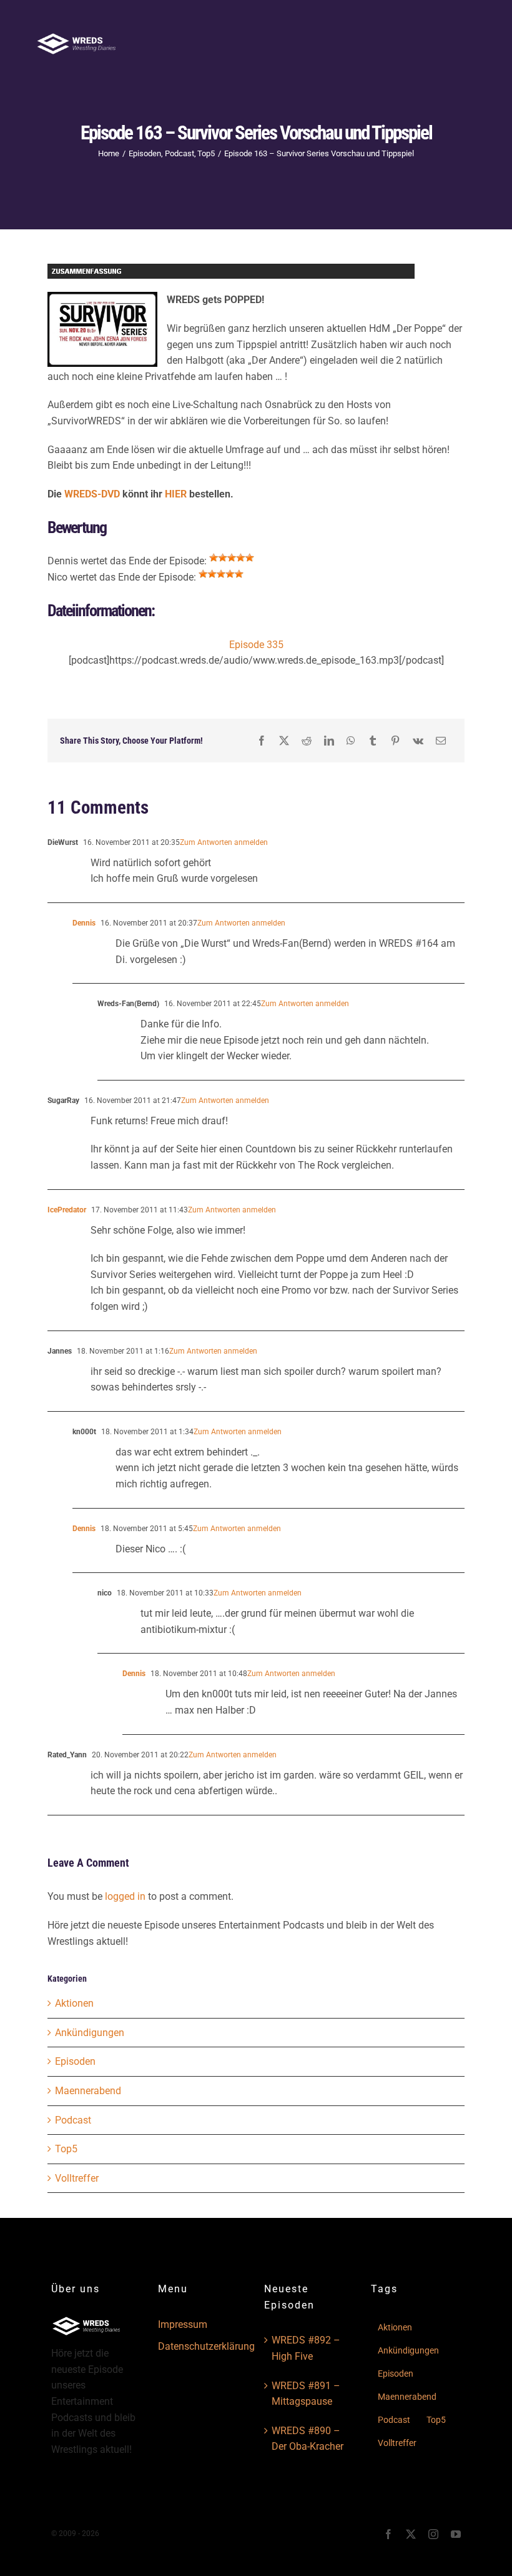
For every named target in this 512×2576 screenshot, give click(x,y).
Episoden (75, 2061)
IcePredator (67, 1210)
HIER (177, 494)
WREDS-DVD (92, 494)
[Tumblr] (373, 741)
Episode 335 (256, 645)
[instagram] (433, 2534)
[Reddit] (307, 741)
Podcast (73, 2120)
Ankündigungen (90, 2033)
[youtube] (456, 2534)
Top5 (66, 2149)
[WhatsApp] (351, 741)
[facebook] (388, 2534)
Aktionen (74, 2003)
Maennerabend (88, 2091)
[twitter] (411, 2534)
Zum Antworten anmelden (224, 842)
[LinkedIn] (329, 741)
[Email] (441, 741)
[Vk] (418, 741)
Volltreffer (77, 2178)
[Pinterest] (395, 741)
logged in (125, 1896)
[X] (284, 741)
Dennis (84, 923)
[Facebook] (262, 741)
